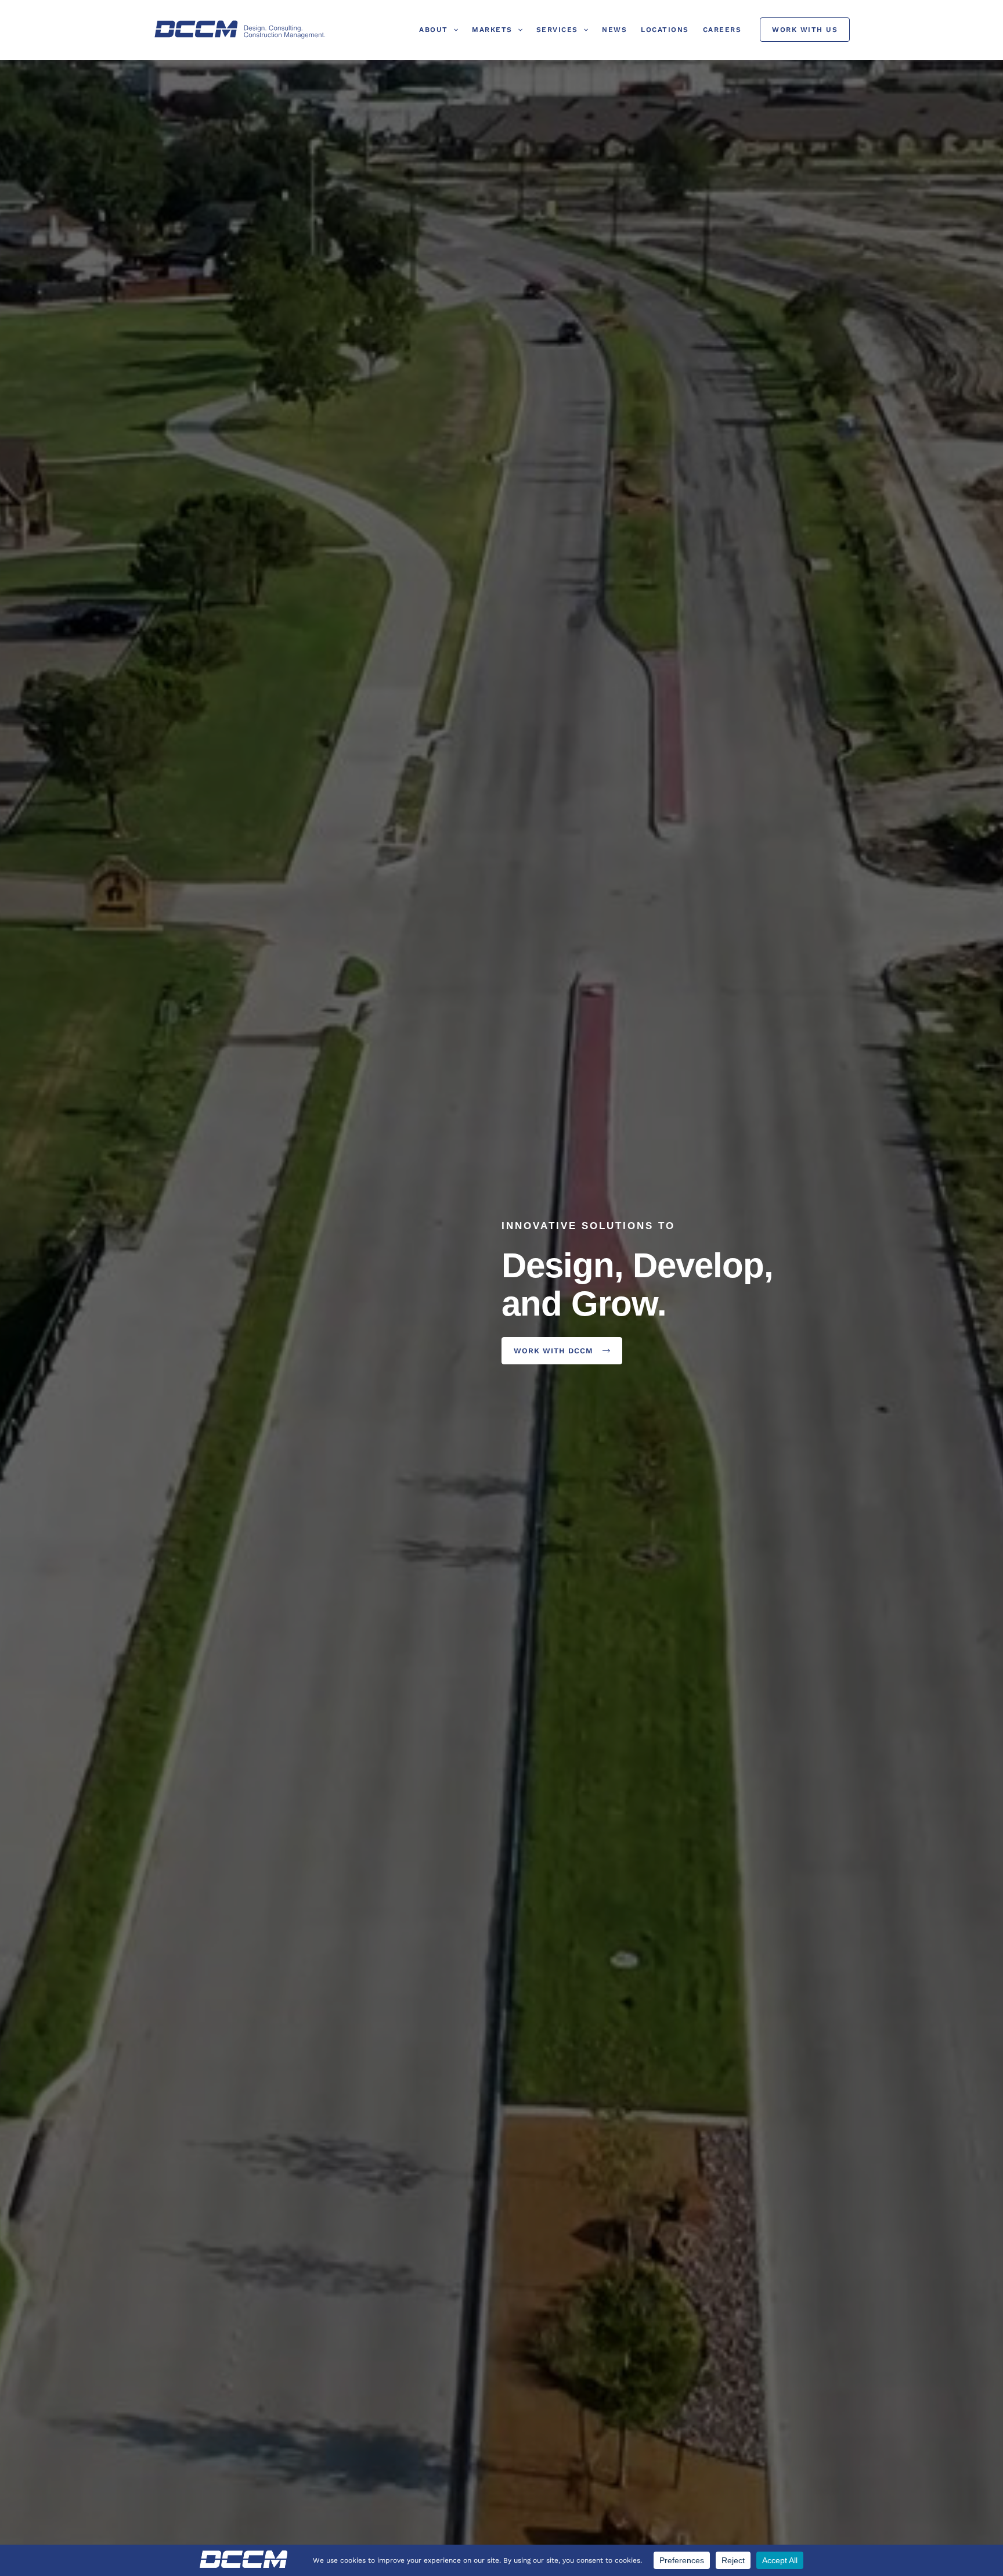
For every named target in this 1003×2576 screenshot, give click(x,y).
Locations (665, 30)
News (614, 30)
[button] (453, 30)
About (434, 30)
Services (557, 30)
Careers (722, 30)
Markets (492, 30)
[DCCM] (240, 29)
